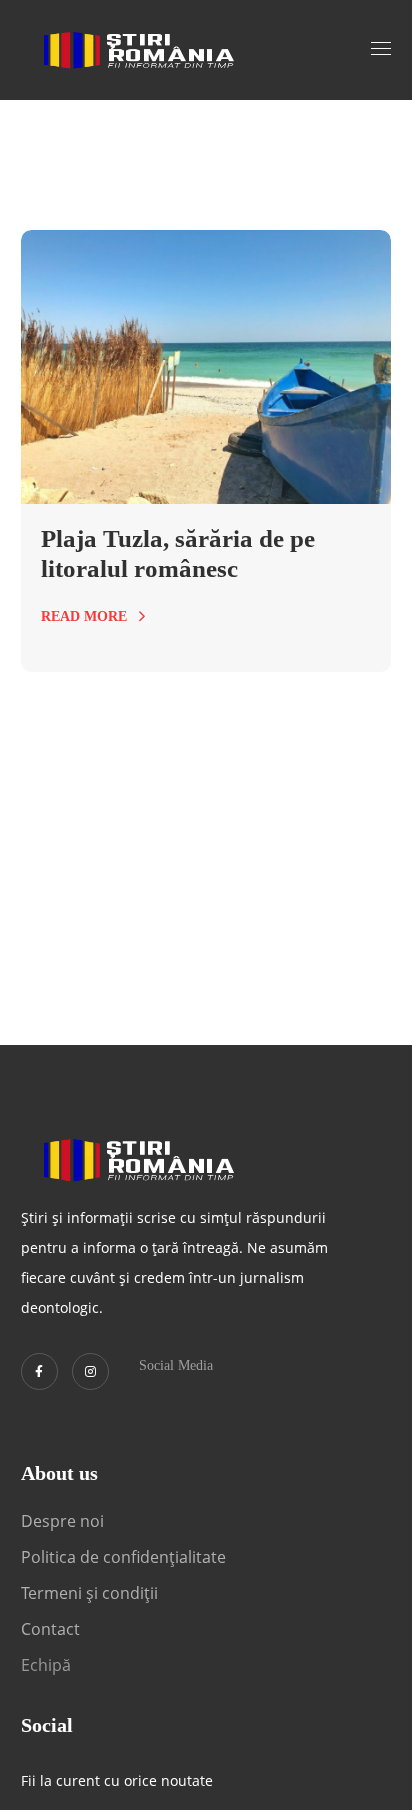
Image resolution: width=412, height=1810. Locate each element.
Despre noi (62, 1521)
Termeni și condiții (89, 1593)
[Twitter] (39, 1371)
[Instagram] (90, 1371)
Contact (52, 1629)
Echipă (46, 1665)
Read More (84, 616)
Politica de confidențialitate (123, 1557)
